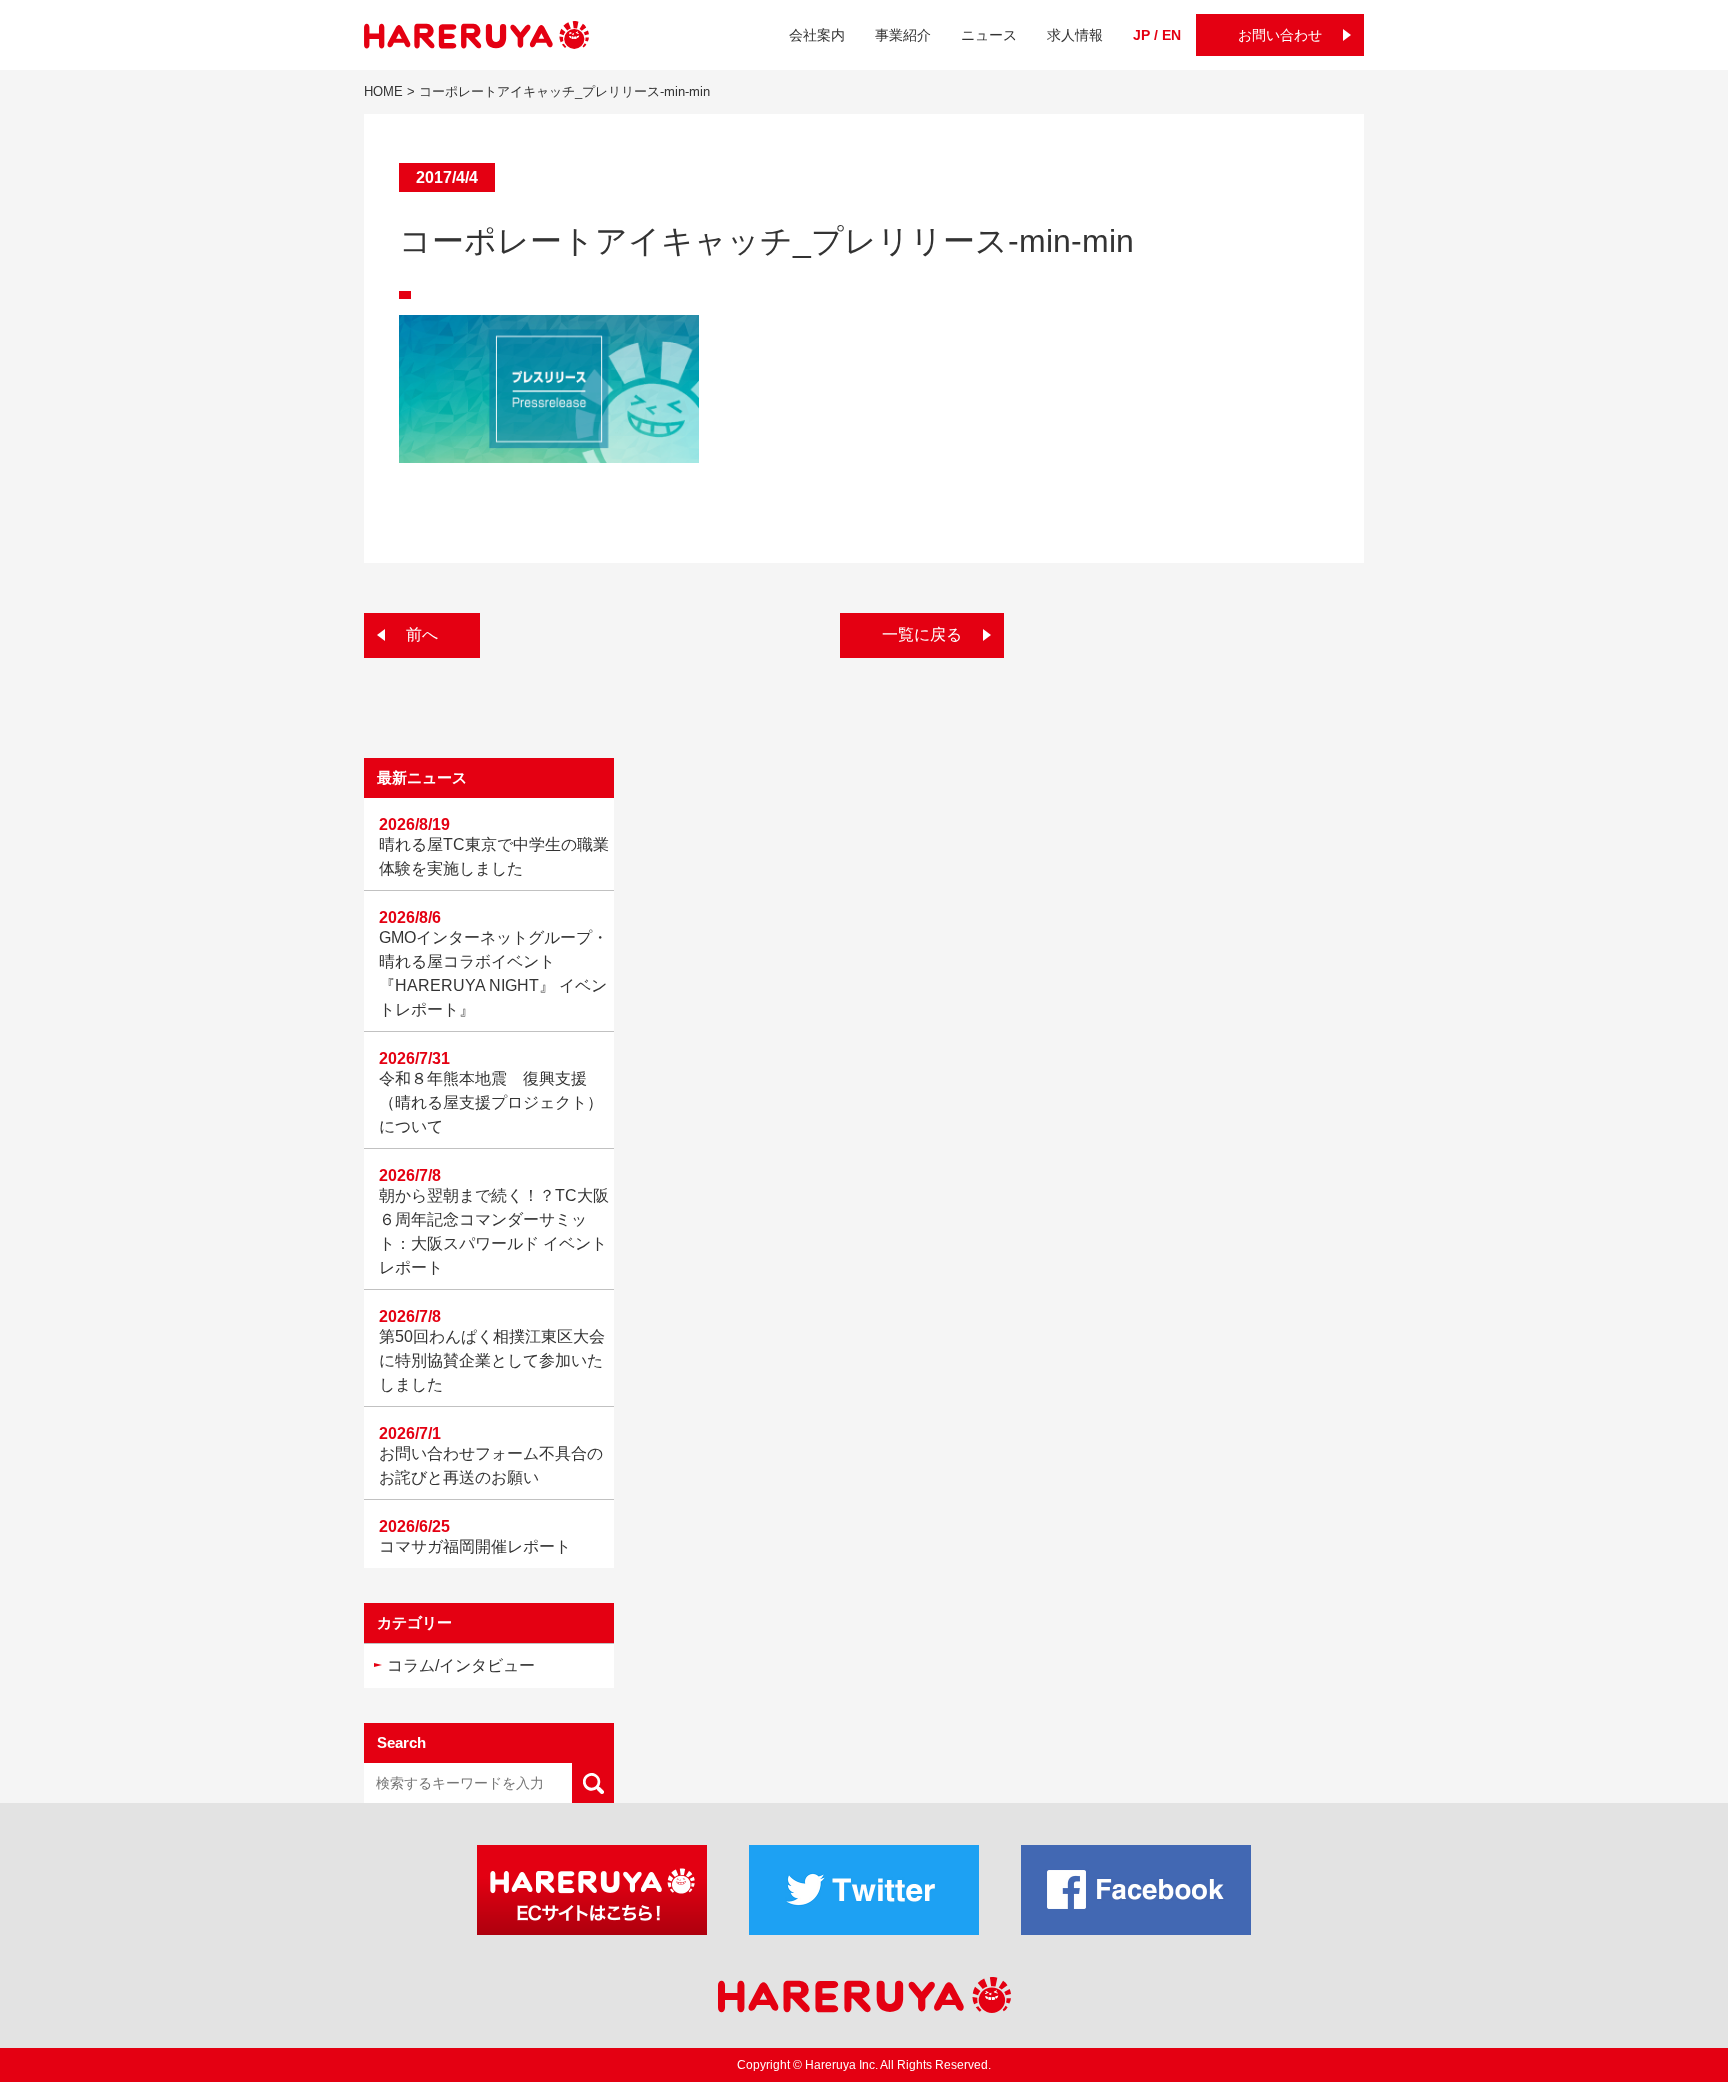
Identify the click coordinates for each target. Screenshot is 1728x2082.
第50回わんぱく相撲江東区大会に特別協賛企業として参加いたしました (492, 1360)
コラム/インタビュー (461, 1665)
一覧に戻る (922, 634)
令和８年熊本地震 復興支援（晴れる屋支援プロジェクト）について (491, 1102)
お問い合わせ (1280, 35)
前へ (422, 634)
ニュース (989, 35)
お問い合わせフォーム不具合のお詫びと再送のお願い (491, 1465)
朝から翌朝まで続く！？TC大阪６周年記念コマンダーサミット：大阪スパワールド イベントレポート (494, 1231)
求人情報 (1075, 35)
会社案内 (817, 35)
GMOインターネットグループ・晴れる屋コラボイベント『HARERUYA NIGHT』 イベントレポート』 (493, 973)
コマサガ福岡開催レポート (475, 1546)
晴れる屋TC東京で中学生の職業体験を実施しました (494, 856)
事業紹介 (903, 35)
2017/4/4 (447, 177)
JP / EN (1157, 35)
